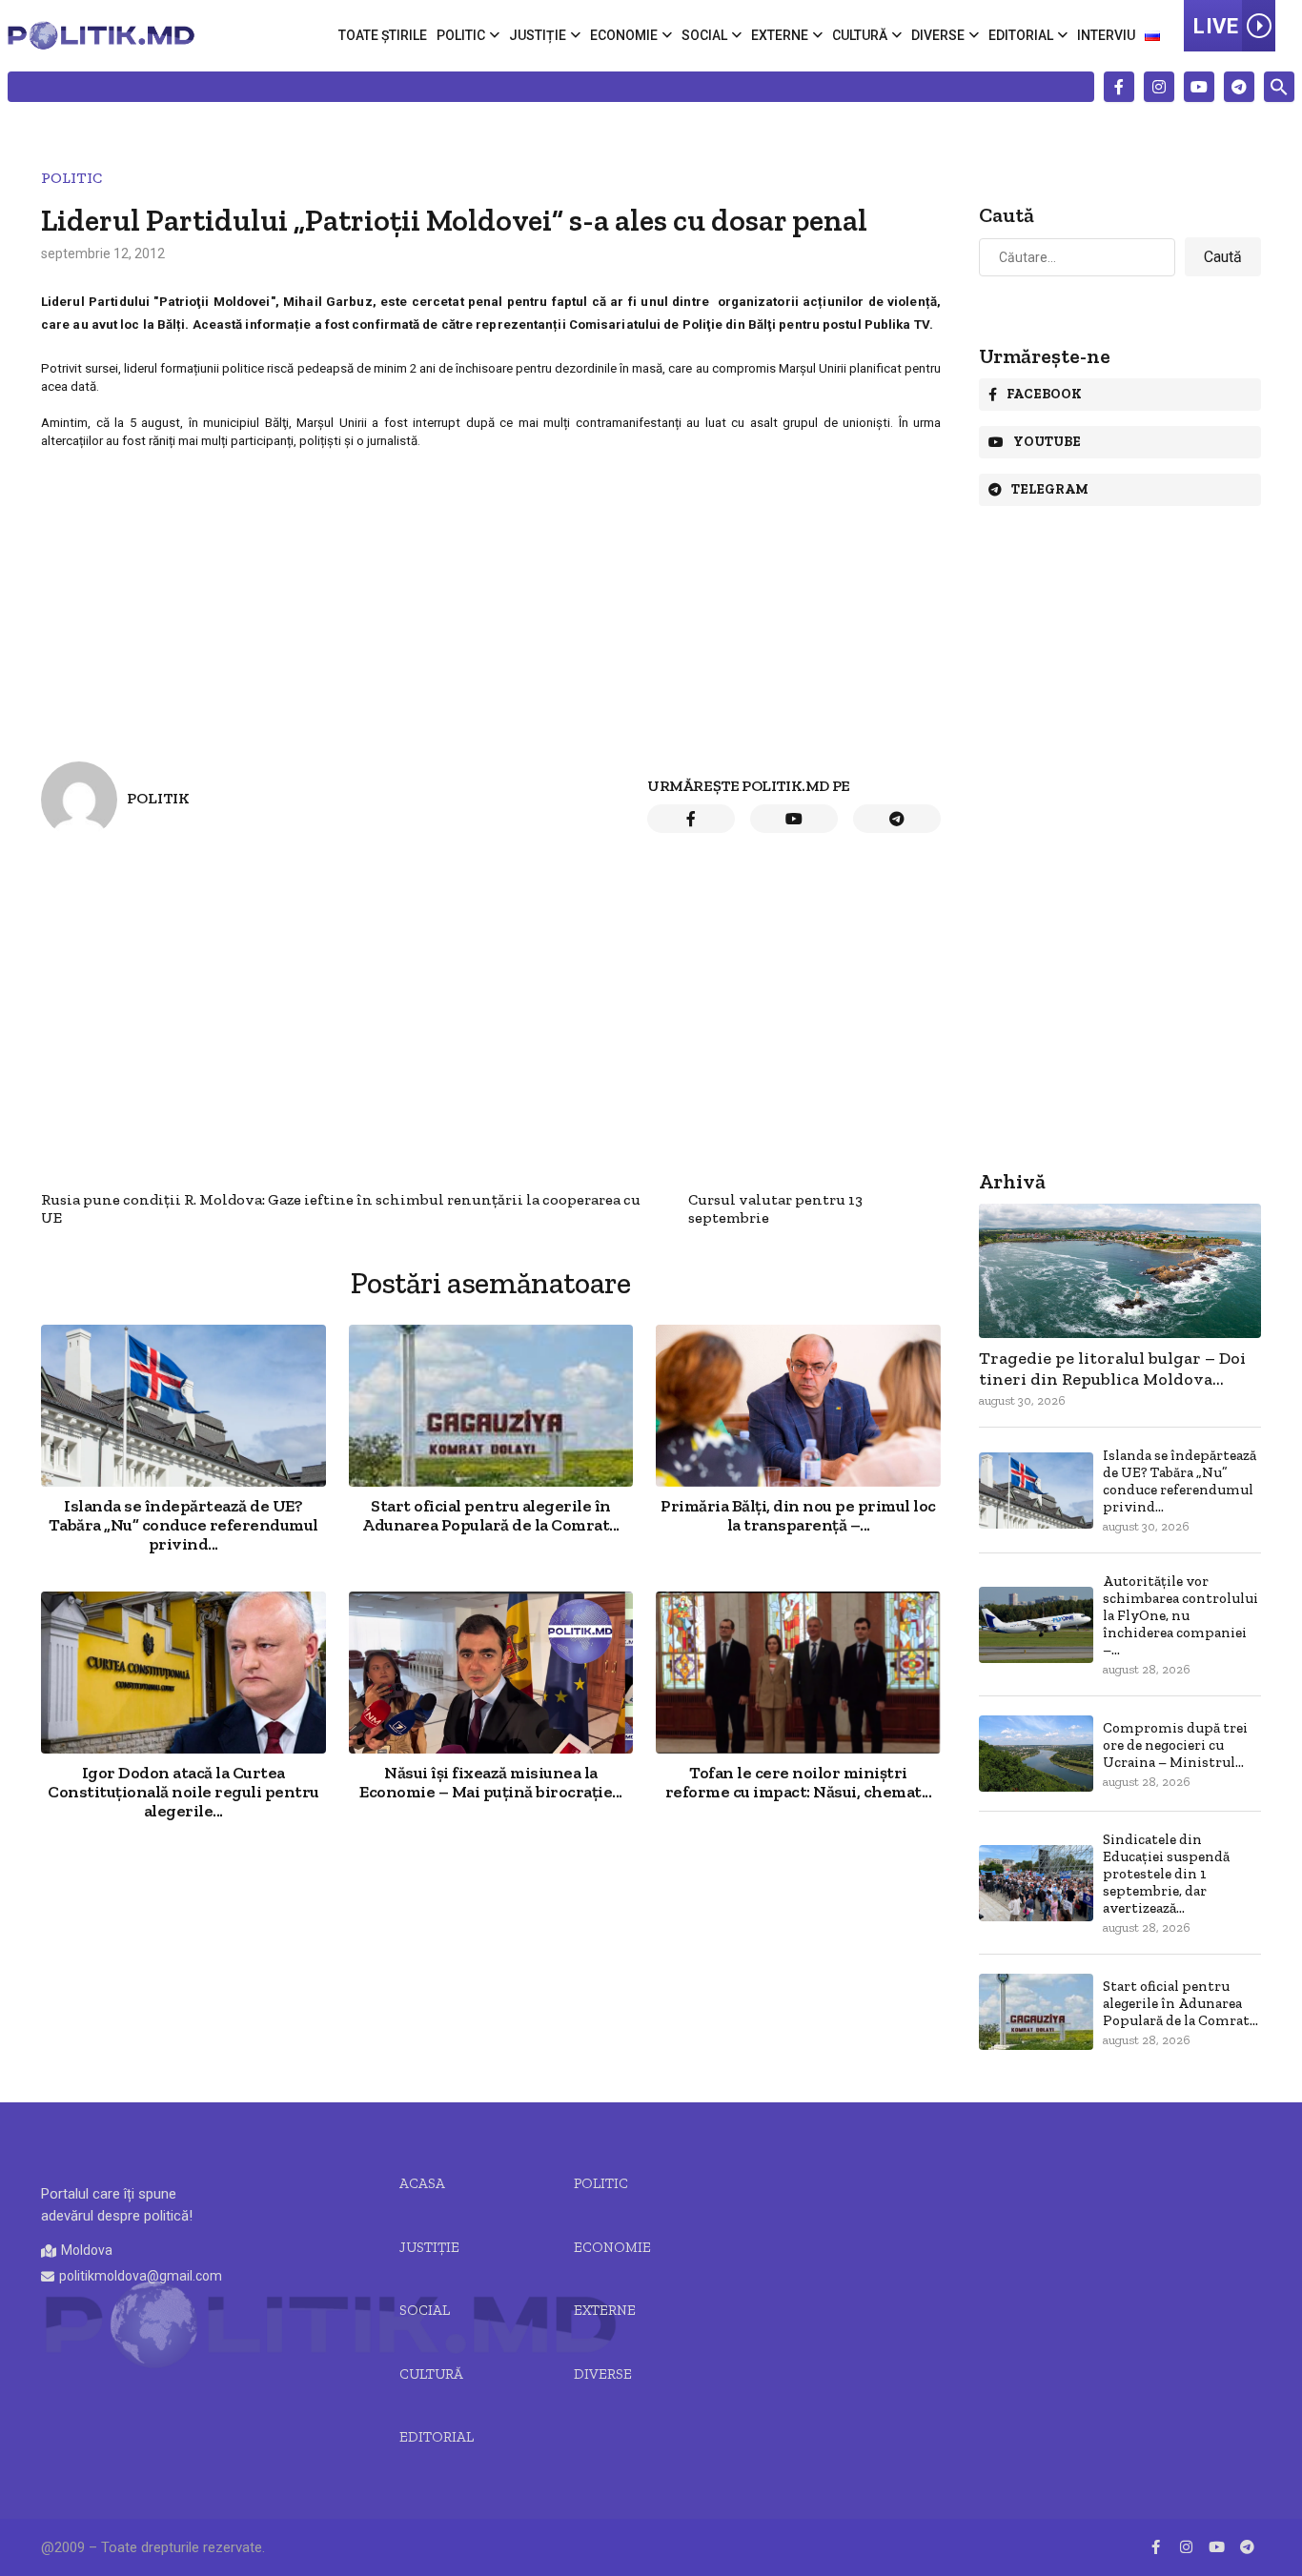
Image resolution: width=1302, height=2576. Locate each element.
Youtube (1047, 442)
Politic (461, 35)
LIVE (1216, 26)
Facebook (1044, 394)
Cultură (860, 35)
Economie (624, 35)
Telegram (1050, 489)
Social (704, 35)
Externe (780, 35)
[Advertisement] (491, 590)
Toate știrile (383, 35)
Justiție (538, 35)
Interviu (1106, 35)
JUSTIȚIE (429, 2247)
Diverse (938, 35)
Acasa (422, 2183)
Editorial (1021, 35)
